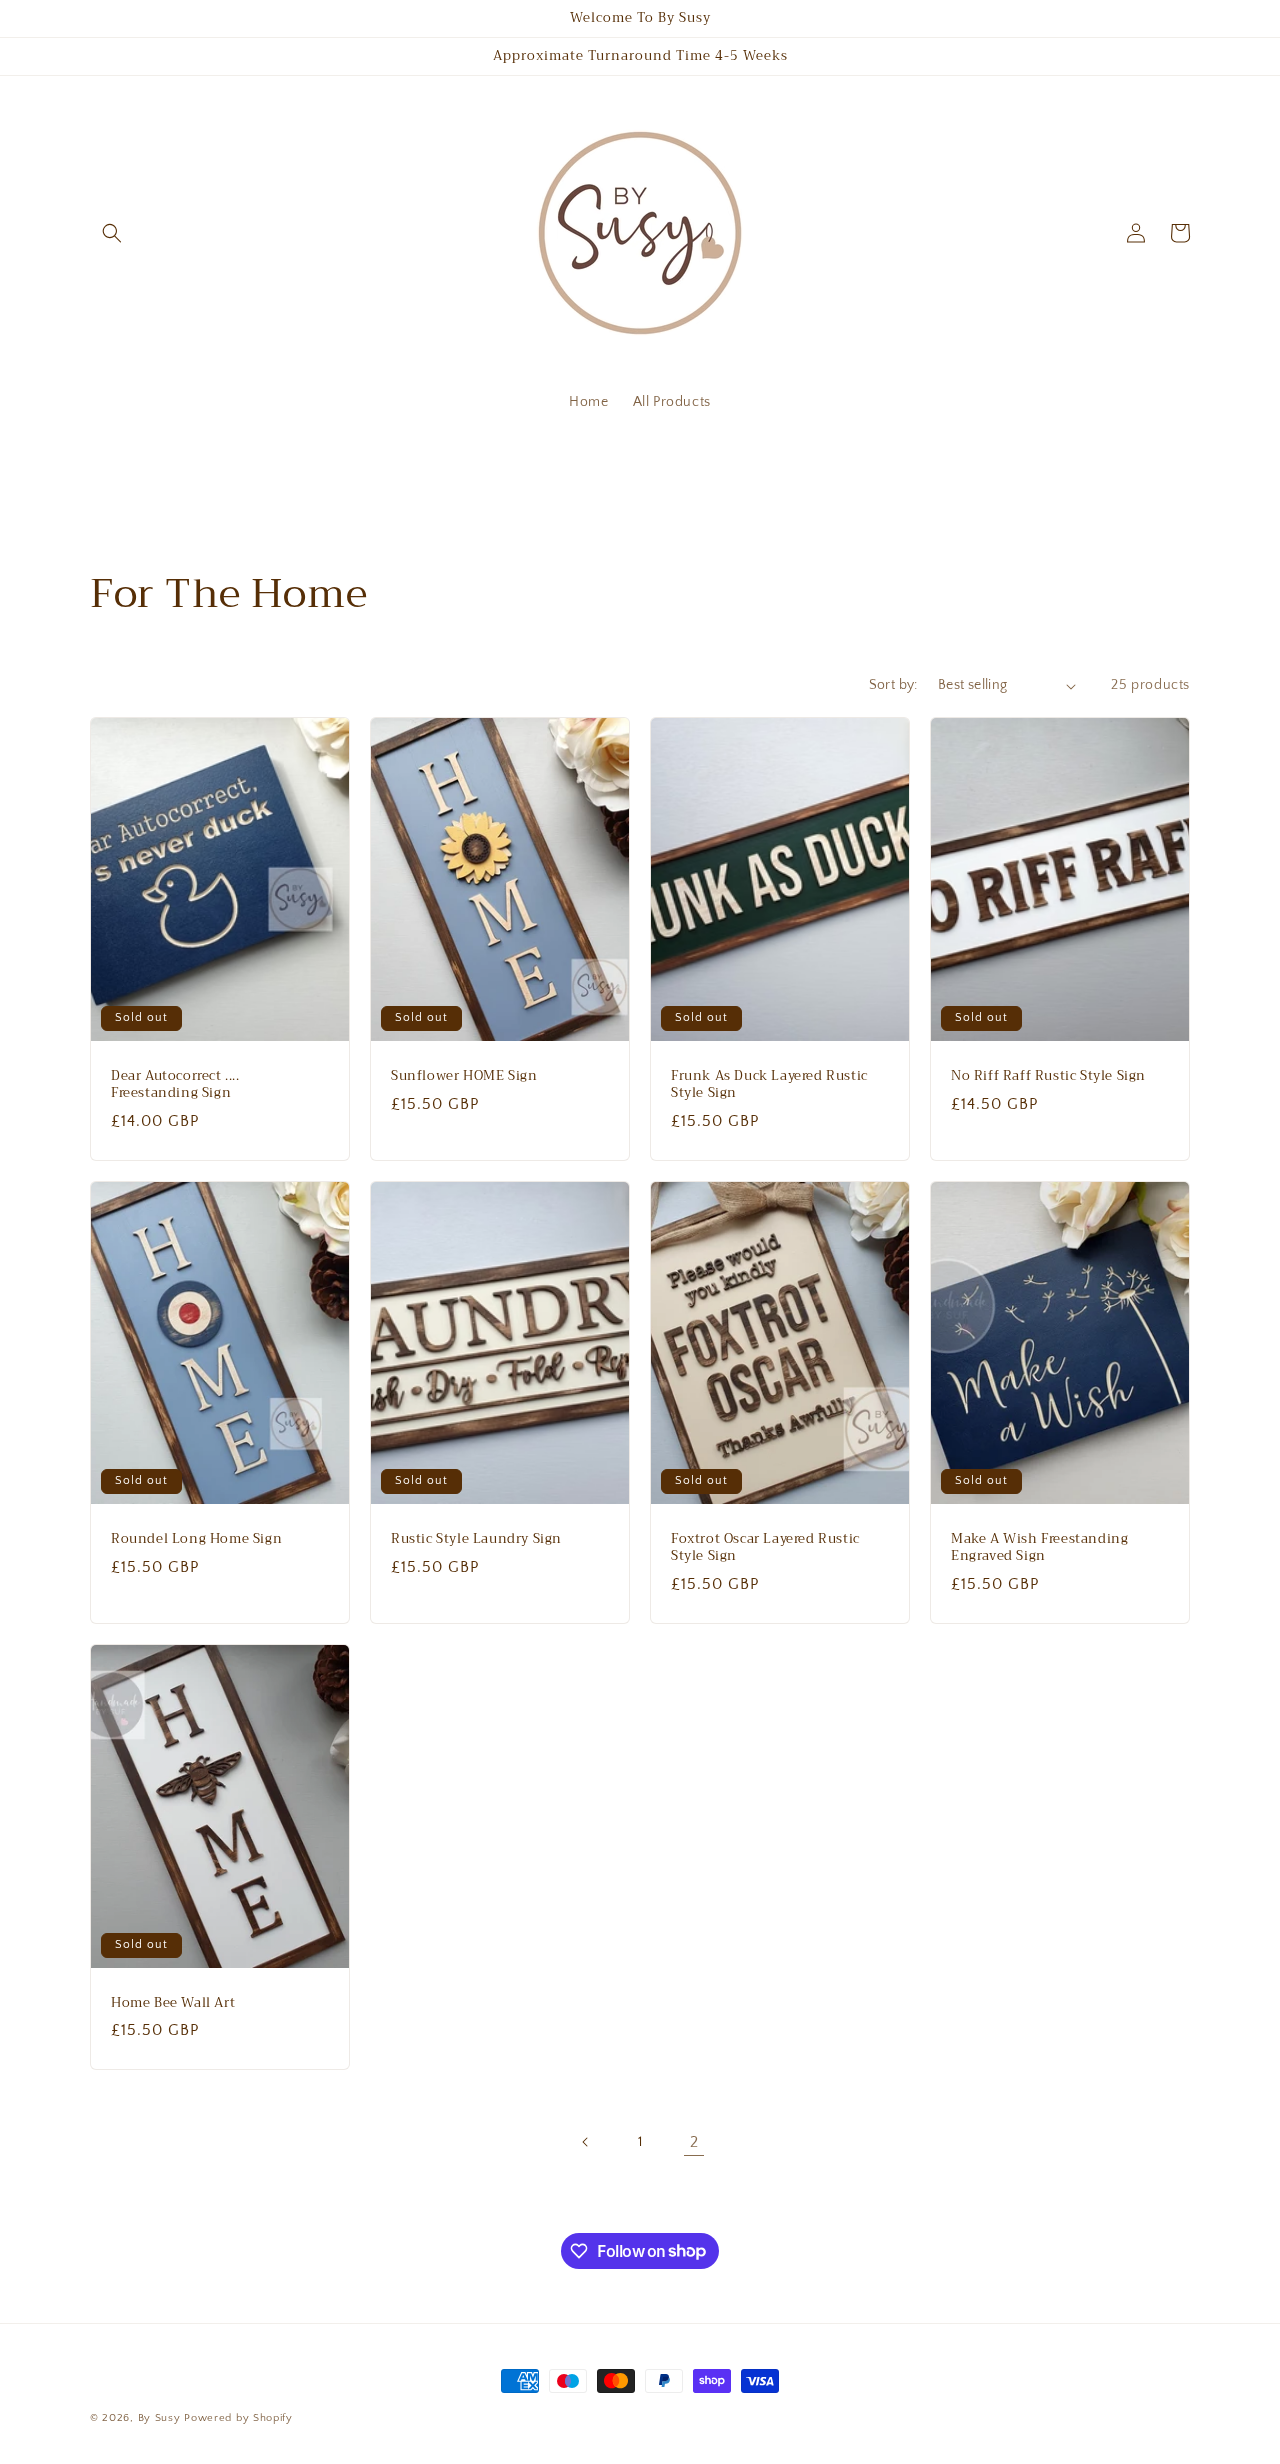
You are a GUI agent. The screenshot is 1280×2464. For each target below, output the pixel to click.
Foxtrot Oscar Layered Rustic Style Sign (765, 1548)
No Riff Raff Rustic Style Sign (1048, 1076)
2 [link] (694, 2142)
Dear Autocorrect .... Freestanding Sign (175, 1085)
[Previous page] (586, 2142)
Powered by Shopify (238, 2418)
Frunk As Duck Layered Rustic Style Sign (769, 1085)
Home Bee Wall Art (173, 2003)
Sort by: (893, 685)
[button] (112, 233)
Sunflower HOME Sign (464, 1076)
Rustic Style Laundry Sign (476, 1539)
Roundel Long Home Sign (196, 1539)
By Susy (159, 2418)
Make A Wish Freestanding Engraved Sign (1039, 1548)
